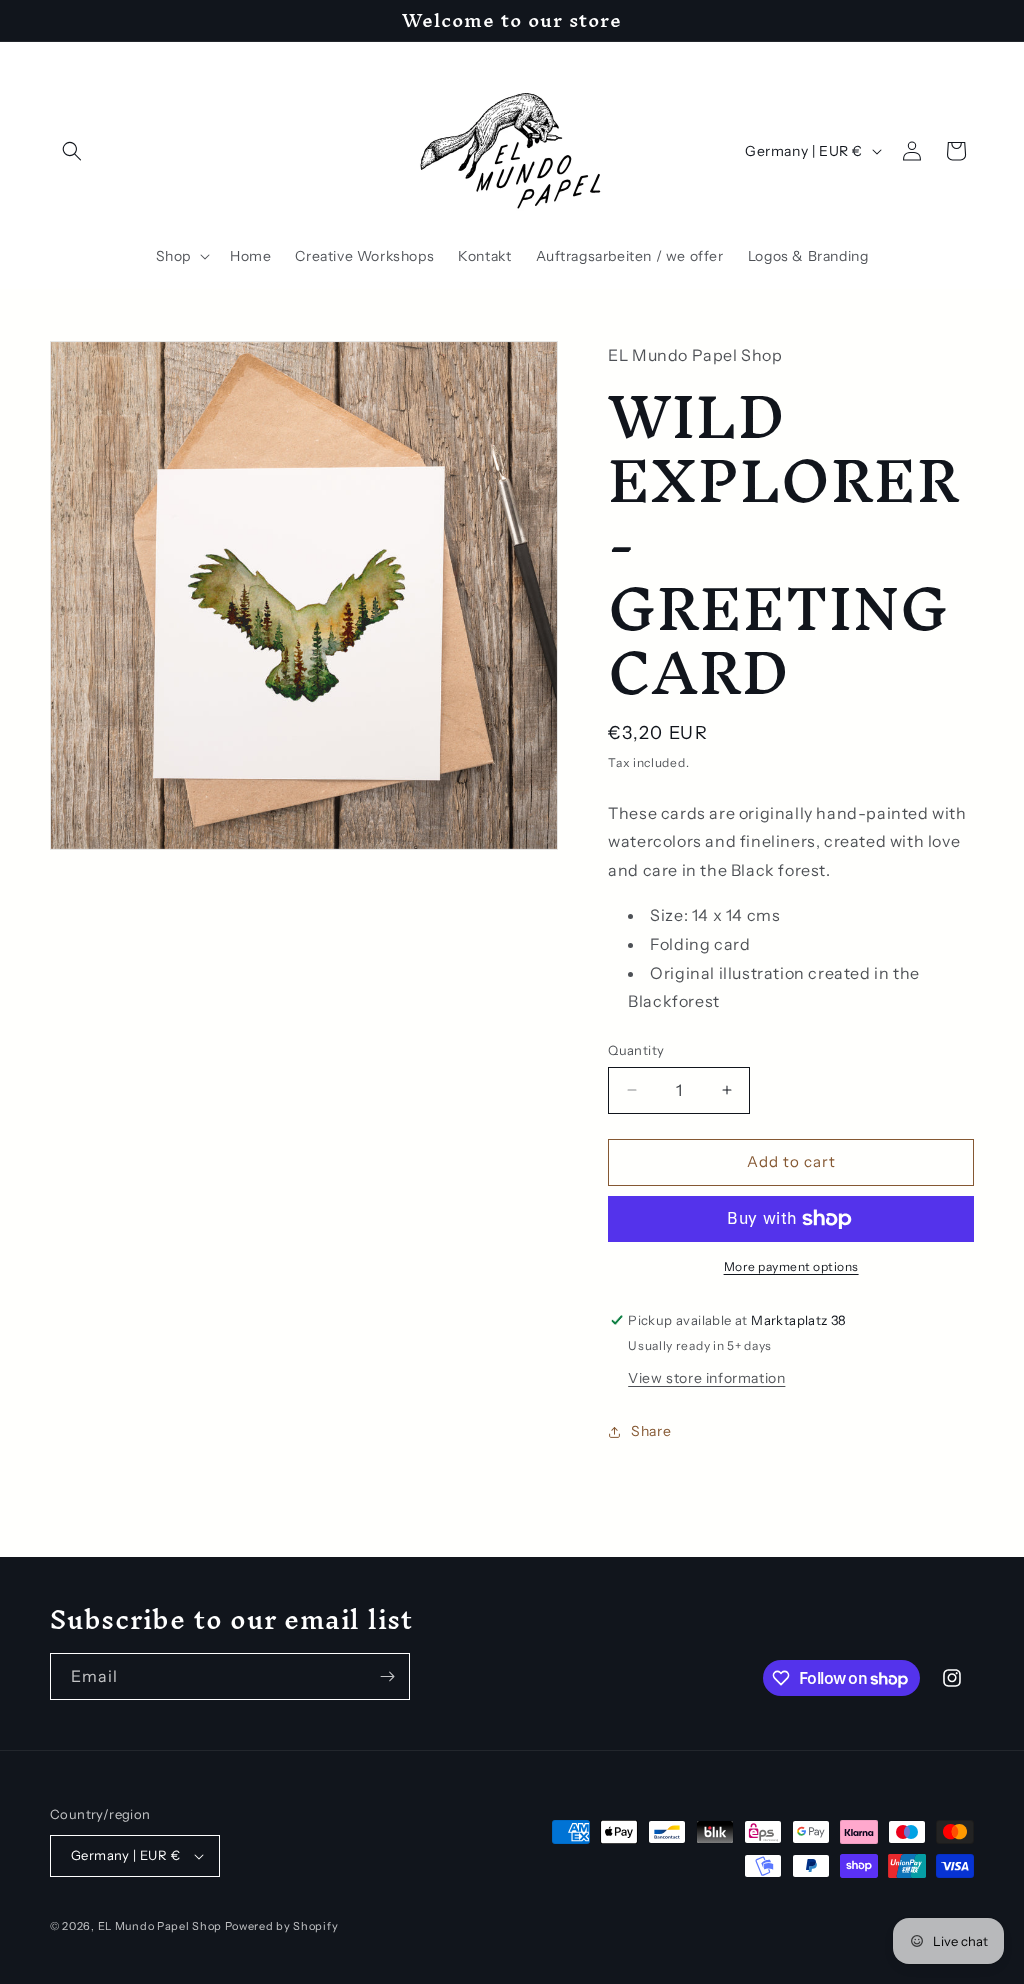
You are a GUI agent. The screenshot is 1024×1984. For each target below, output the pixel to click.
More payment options (791, 1266)
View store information (706, 1378)
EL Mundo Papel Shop (160, 1926)
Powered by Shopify (282, 1926)
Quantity (636, 1050)
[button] (72, 151)
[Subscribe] (387, 1676)
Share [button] (651, 1431)
